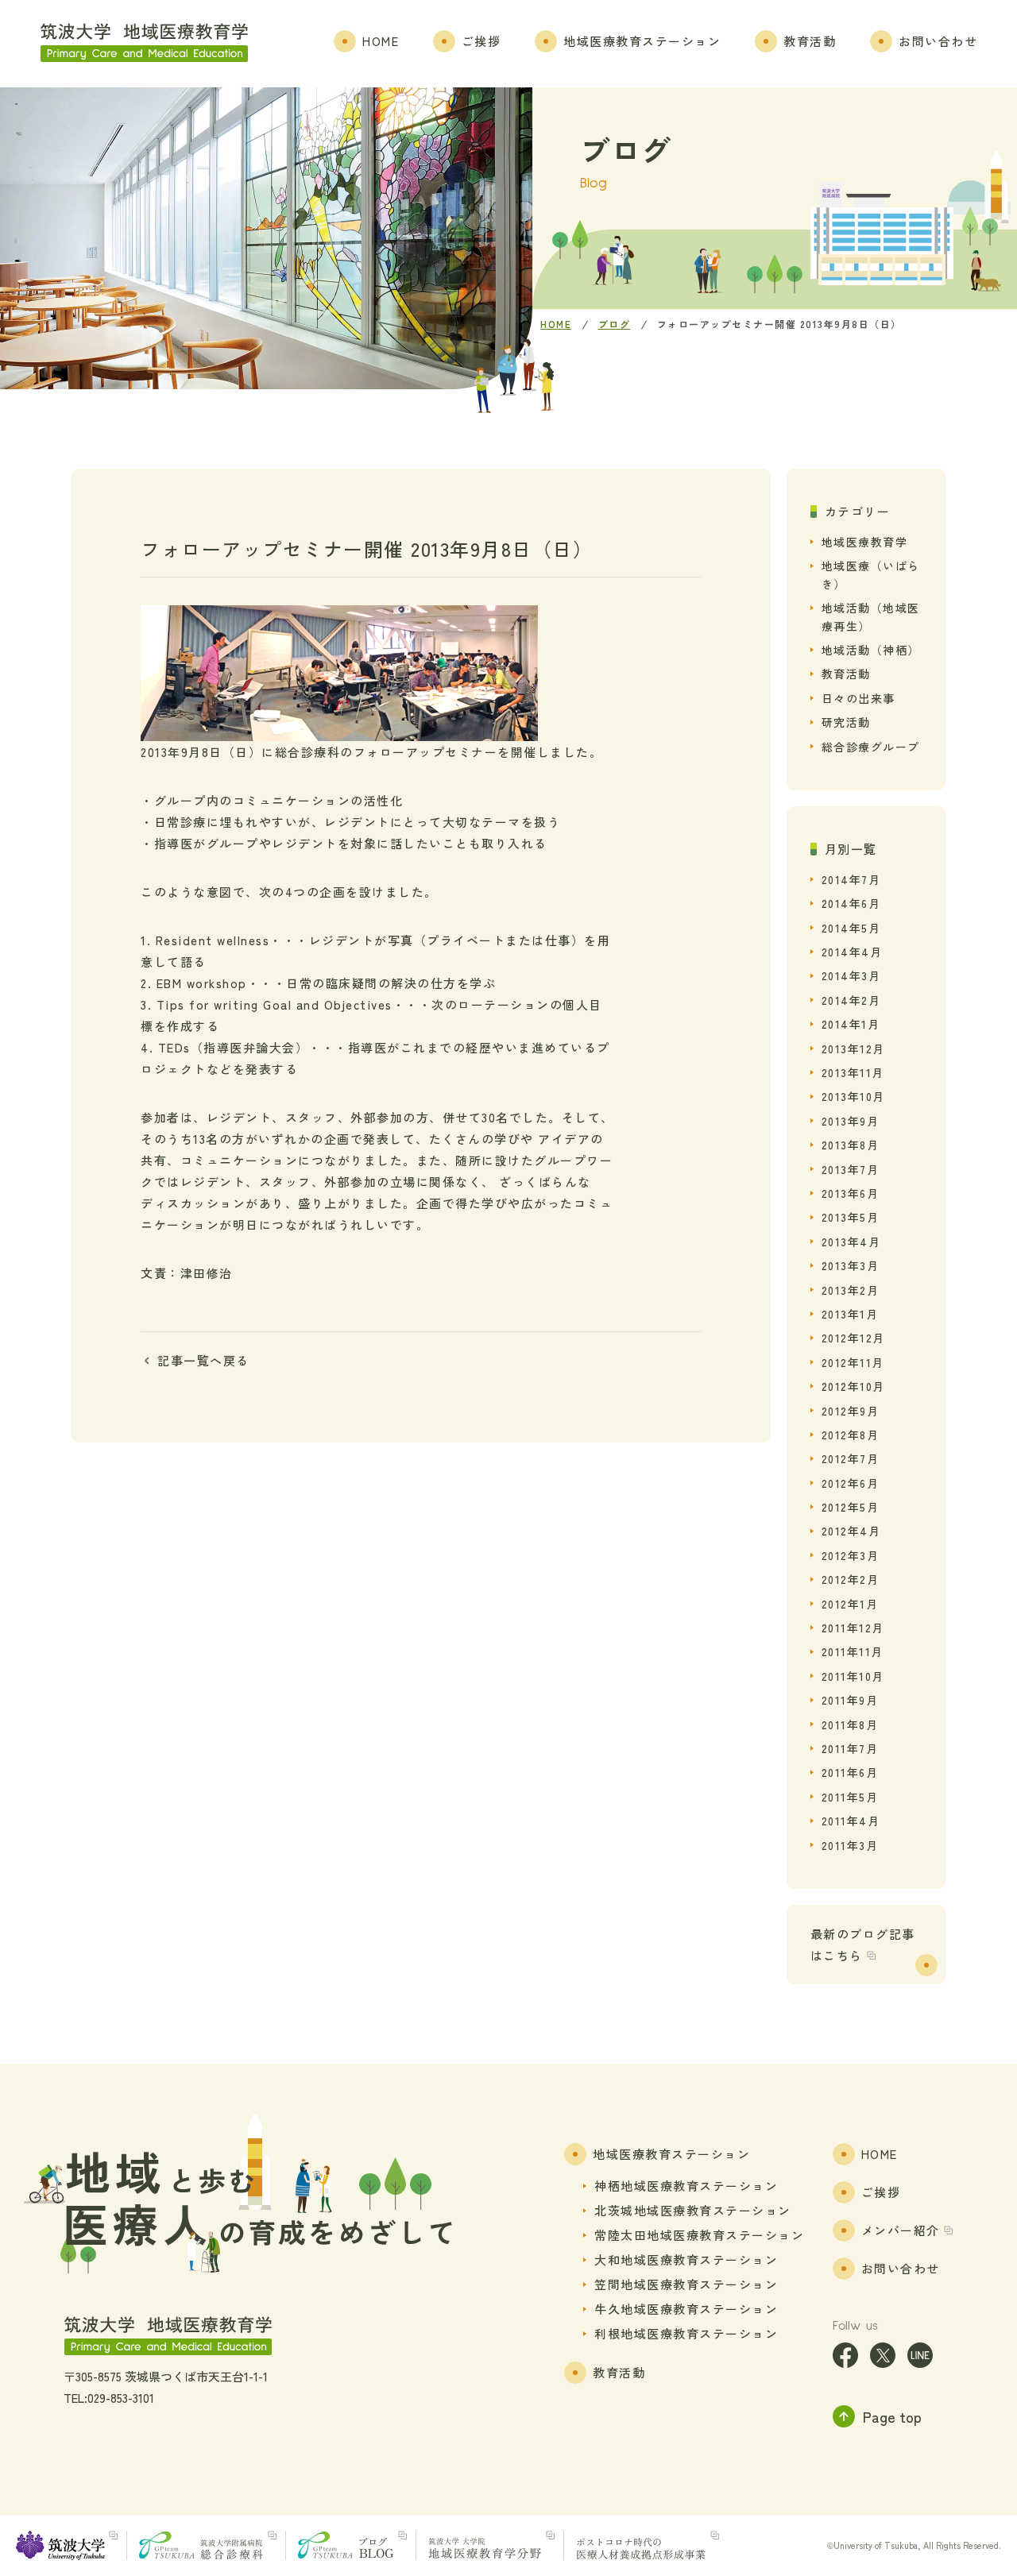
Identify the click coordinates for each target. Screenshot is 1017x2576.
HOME (556, 324)
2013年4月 (851, 1242)
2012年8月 (851, 1435)
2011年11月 (853, 1651)
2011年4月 (851, 1821)
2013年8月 (851, 1145)
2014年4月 (852, 952)
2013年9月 (851, 1121)
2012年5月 (851, 1507)
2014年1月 (851, 1024)
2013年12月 (853, 1049)
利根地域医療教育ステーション (686, 2333)
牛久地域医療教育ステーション (686, 2309)
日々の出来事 (858, 698)
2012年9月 (851, 1411)
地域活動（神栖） (871, 650)
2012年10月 (853, 1386)
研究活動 (846, 722)
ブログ (615, 324)
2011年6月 (850, 1772)
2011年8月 (850, 1724)
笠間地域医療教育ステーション (686, 2284)
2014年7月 (851, 879)
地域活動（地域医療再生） (871, 616)
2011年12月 (853, 1628)
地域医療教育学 (865, 542)
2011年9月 (850, 1700)
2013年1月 (850, 1314)
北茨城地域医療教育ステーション (693, 2210)
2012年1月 (850, 1604)
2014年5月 (851, 928)
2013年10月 (853, 1096)
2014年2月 (851, 1000)
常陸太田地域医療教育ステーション (699, 2235)
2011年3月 (850, 1845)
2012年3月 (851, 1555)
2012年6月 (851, 1483)
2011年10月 (853, 1676)
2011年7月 (850, 1748)
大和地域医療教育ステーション (686, 2259)
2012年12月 (853, 1338)
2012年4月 (851, 1531)
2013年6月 (851, 1193)
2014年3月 (851, 975)
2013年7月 (851, 1169)
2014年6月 (851, 903)
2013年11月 (853, 1072)
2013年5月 (851, 1217)
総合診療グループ (871, 747)
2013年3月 (851, 1265)
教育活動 (846, 674)
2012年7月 (851, 1458)
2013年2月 (851, 1290)
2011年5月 (850, 1797)
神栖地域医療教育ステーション (686, 2186)
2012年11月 (853, 1362)
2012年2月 (851, 1579)
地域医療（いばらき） (871, 574)
